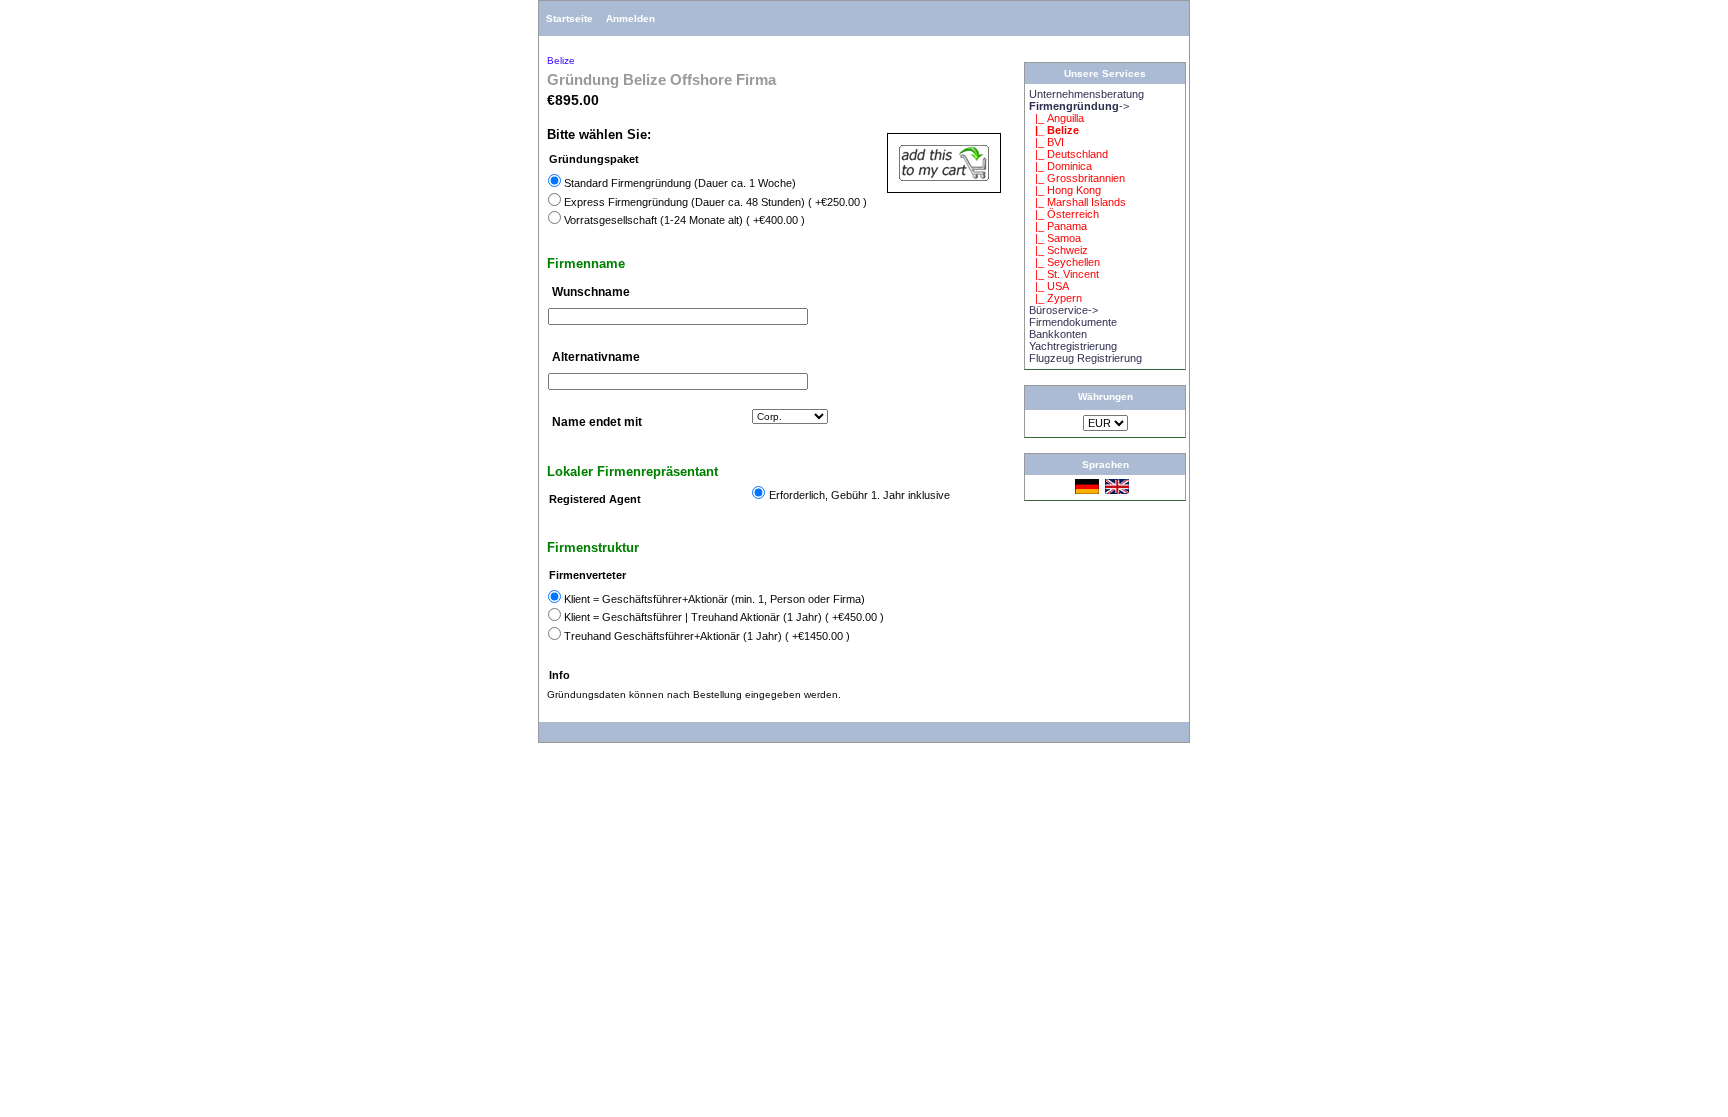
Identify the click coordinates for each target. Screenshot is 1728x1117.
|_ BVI (1046, 142)
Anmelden (630, 18)
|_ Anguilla (1056, 118)
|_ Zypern (1055, 298)
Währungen (1105, 396)
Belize (561, 60)
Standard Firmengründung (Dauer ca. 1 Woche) (680, 183)
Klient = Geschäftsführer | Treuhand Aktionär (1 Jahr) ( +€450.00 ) (724, 617)
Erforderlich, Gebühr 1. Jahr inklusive (859, 495)
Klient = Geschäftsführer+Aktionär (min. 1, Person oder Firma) (714, 599)
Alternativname (596, 357)
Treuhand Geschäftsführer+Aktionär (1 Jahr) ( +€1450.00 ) (707, 636)
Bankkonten (1058, 334)
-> (1079, 106)
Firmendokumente (1073, 322)
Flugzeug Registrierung (1085, 358)
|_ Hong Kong (1065, 190)
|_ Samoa (1055, 238)
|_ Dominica (1060, 166)
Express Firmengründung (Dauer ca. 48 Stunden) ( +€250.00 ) (715, 202)
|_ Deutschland (1068, 154)
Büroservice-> (1063, 310)
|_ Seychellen (1064, 262)
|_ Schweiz (1058, 250)
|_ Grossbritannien (1077, 178)
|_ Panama (1058, 226)
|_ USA (1049, 286)
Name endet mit (597, 422)
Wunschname (591, 292)
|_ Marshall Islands (1077, 202)
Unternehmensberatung (1086, 94)
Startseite (569, 18)
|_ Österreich (1064, 214)
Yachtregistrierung (1073, 346)
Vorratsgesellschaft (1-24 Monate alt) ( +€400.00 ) (684, 220)
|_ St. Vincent (1064, 274)
